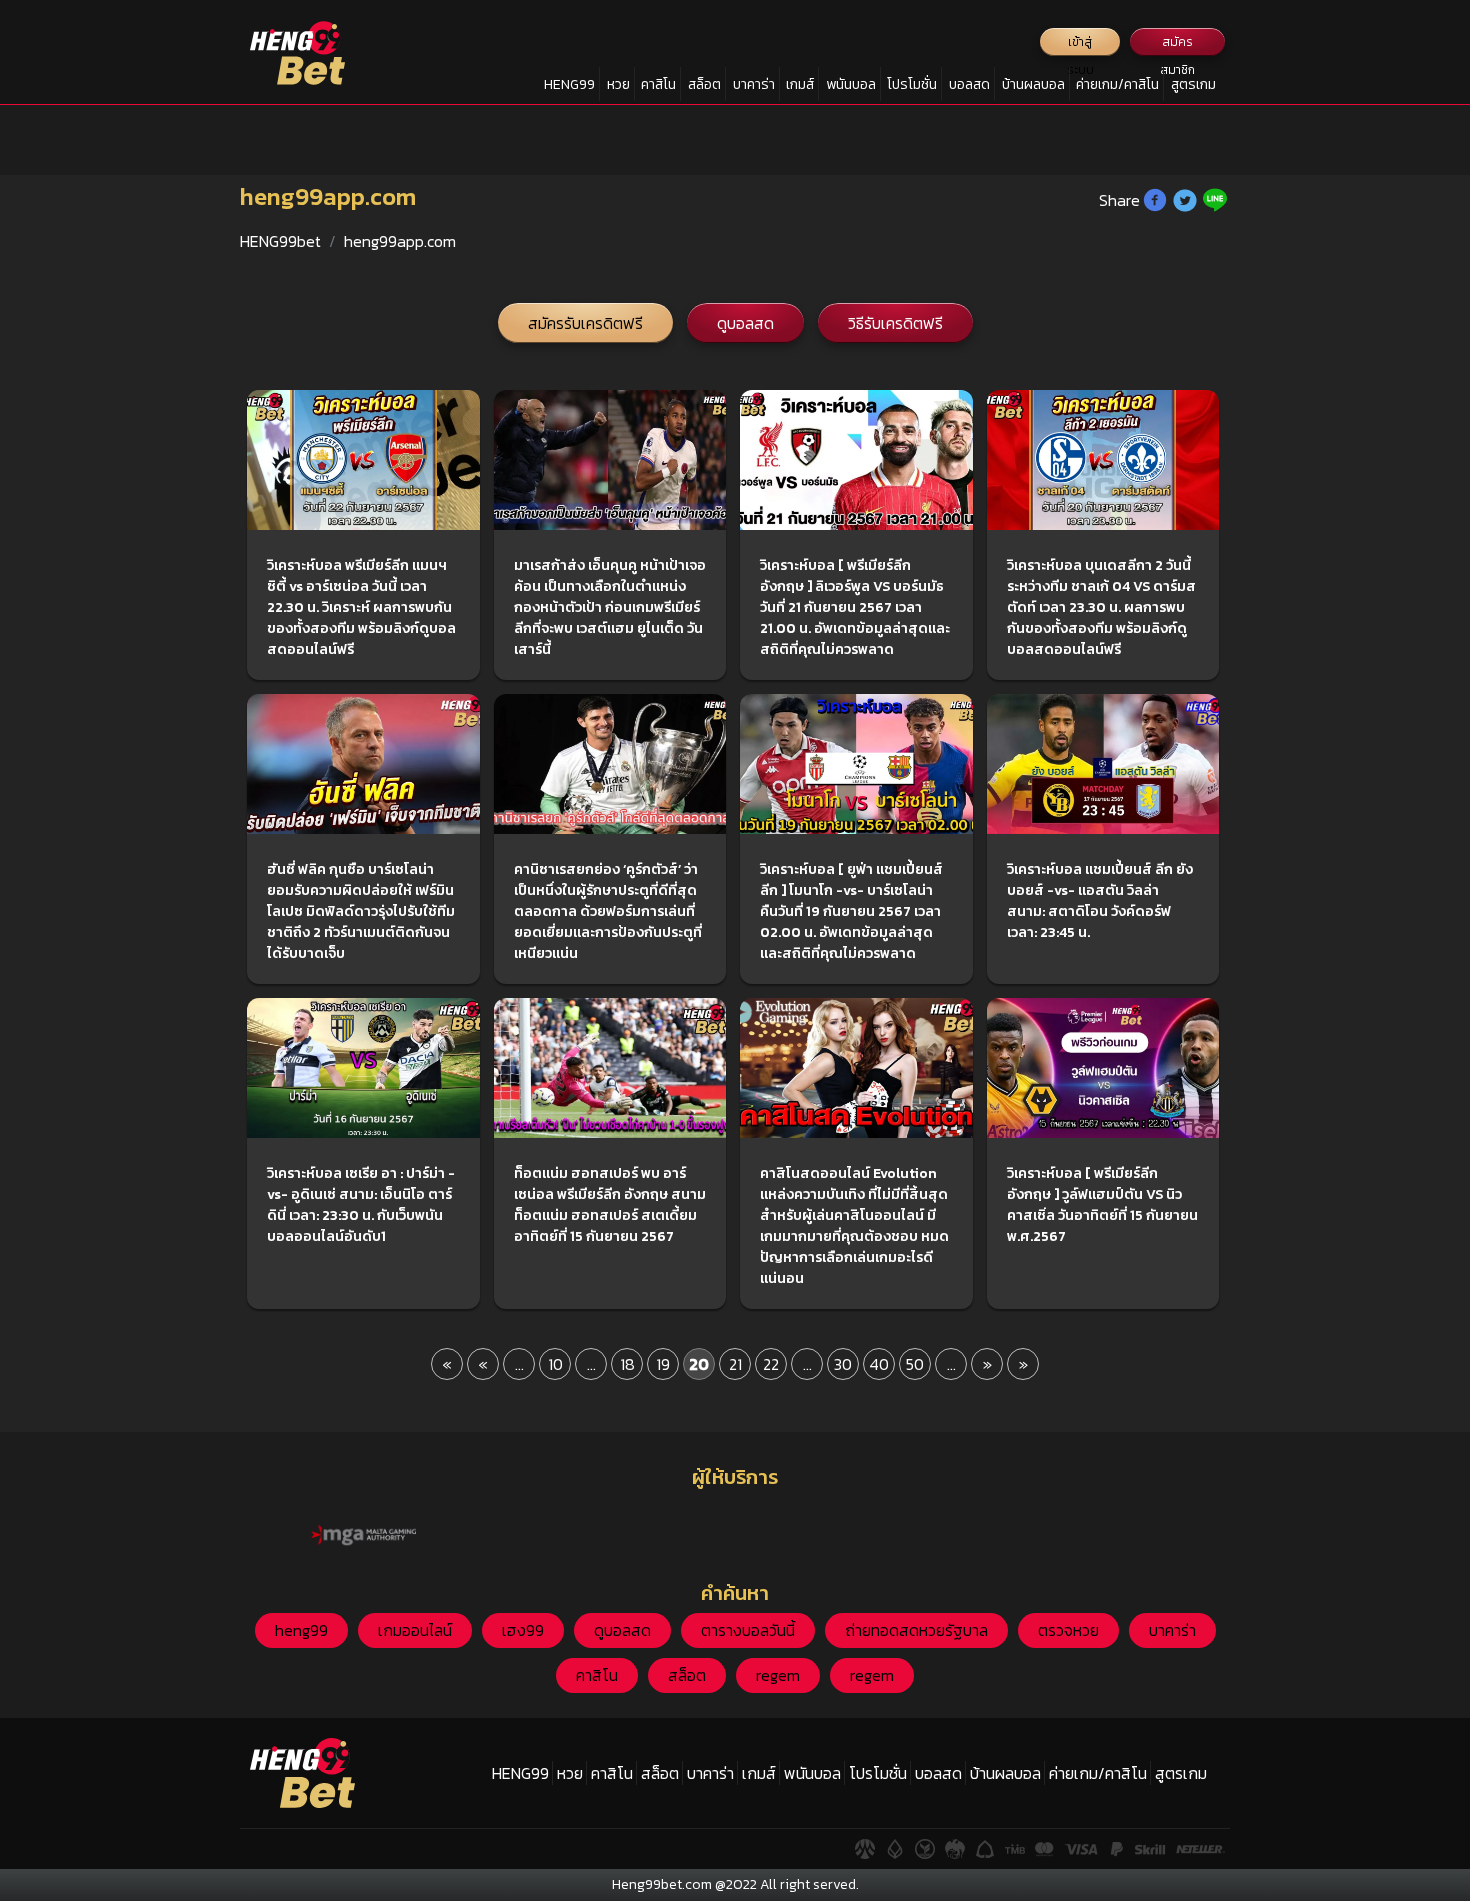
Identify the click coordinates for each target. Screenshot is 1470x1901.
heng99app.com (400, 241)
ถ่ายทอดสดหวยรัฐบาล (916, 1630)
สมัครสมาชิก (1177, 44)
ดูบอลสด (745, 323)
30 (843, 1364)
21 (735, 1364)
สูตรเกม (1193, 84)
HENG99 (569, 84)
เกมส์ (800, 84)
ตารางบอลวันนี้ (748, 1630)
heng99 (301, 1630)
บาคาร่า (754, 84)
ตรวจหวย (1068, 1630)
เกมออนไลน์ (415, 1630)
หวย (618, 84)
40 (879, 1364)
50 (915, 1364)
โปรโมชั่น (912, 84)
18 (627, 1364)
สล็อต (704, 84)
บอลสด (969, 84)
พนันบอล (851, 84)
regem (778, 1675)
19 (663, 1364)
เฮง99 (523, 1630)
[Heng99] (297, 53)
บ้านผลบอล (1033, 84)
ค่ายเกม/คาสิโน (1117, 84)
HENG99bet (280, 241)
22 (771, 1364)
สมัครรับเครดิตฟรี (585, 323)
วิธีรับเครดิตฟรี (895, 323)
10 (555, 1364)
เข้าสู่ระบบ (1080, 44)
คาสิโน (658, 84)
